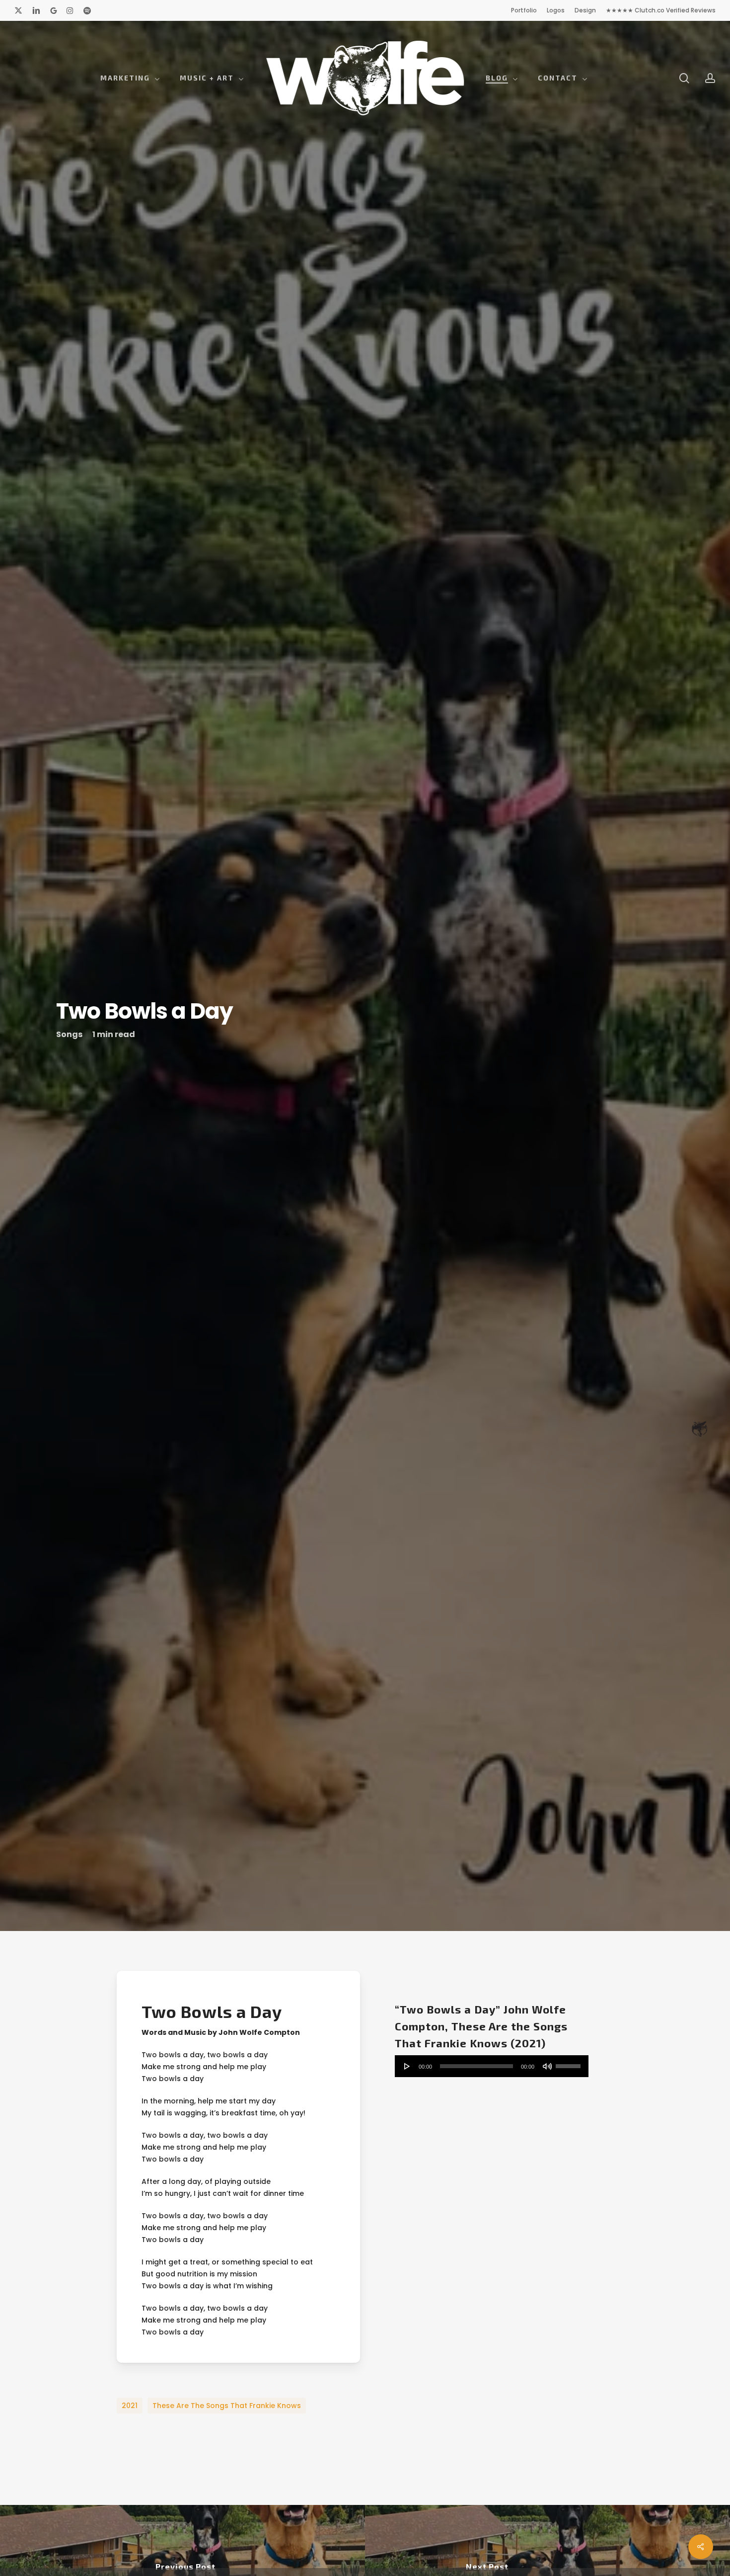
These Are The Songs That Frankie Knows (227, 2407)
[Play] (407, 2067)
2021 (130, 2407)
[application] (492, 2067)
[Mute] (547, 2067)
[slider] (570, 2064)
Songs (69, 1035)
